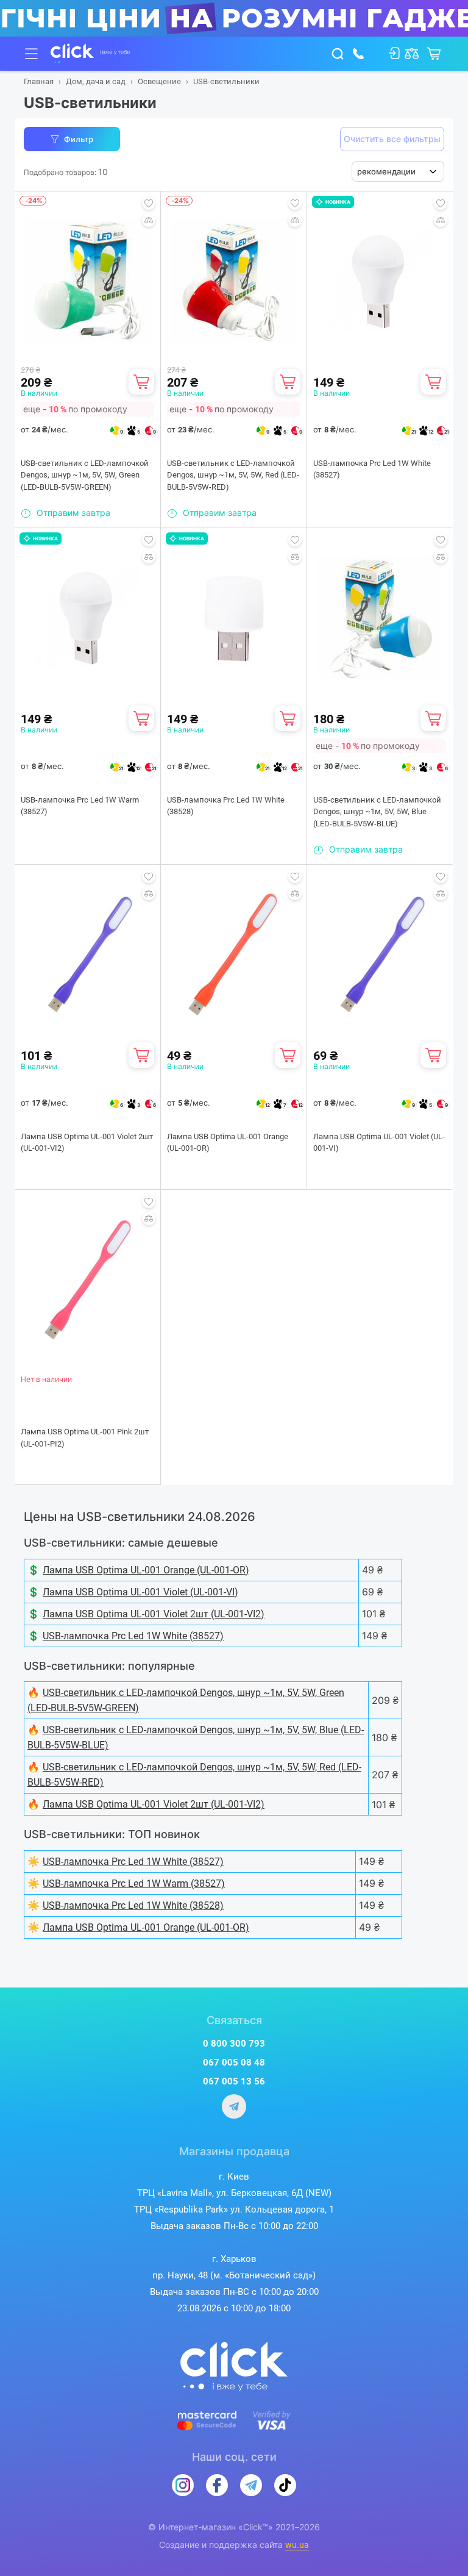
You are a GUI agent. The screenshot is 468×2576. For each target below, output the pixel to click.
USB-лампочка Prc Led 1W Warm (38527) (80, 806)
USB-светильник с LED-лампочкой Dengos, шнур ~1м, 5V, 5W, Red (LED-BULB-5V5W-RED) (233, 475)
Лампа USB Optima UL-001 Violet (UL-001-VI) (379, 1143)
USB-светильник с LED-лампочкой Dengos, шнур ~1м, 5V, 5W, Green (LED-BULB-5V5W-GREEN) (85, 475)
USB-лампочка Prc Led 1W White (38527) (372, 469)
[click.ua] (90, 54)
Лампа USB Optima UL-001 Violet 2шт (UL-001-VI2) (87, 1143)
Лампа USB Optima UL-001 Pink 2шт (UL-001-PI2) (85, 1438)
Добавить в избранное (149, 203)
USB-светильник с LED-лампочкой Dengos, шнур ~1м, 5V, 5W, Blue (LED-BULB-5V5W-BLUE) (377, 812)
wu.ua (297, 2545)
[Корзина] (141, 382)
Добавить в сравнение (149, 220)
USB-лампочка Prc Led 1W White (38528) (226, 806)
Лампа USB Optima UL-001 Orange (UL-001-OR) (228, 1143)
